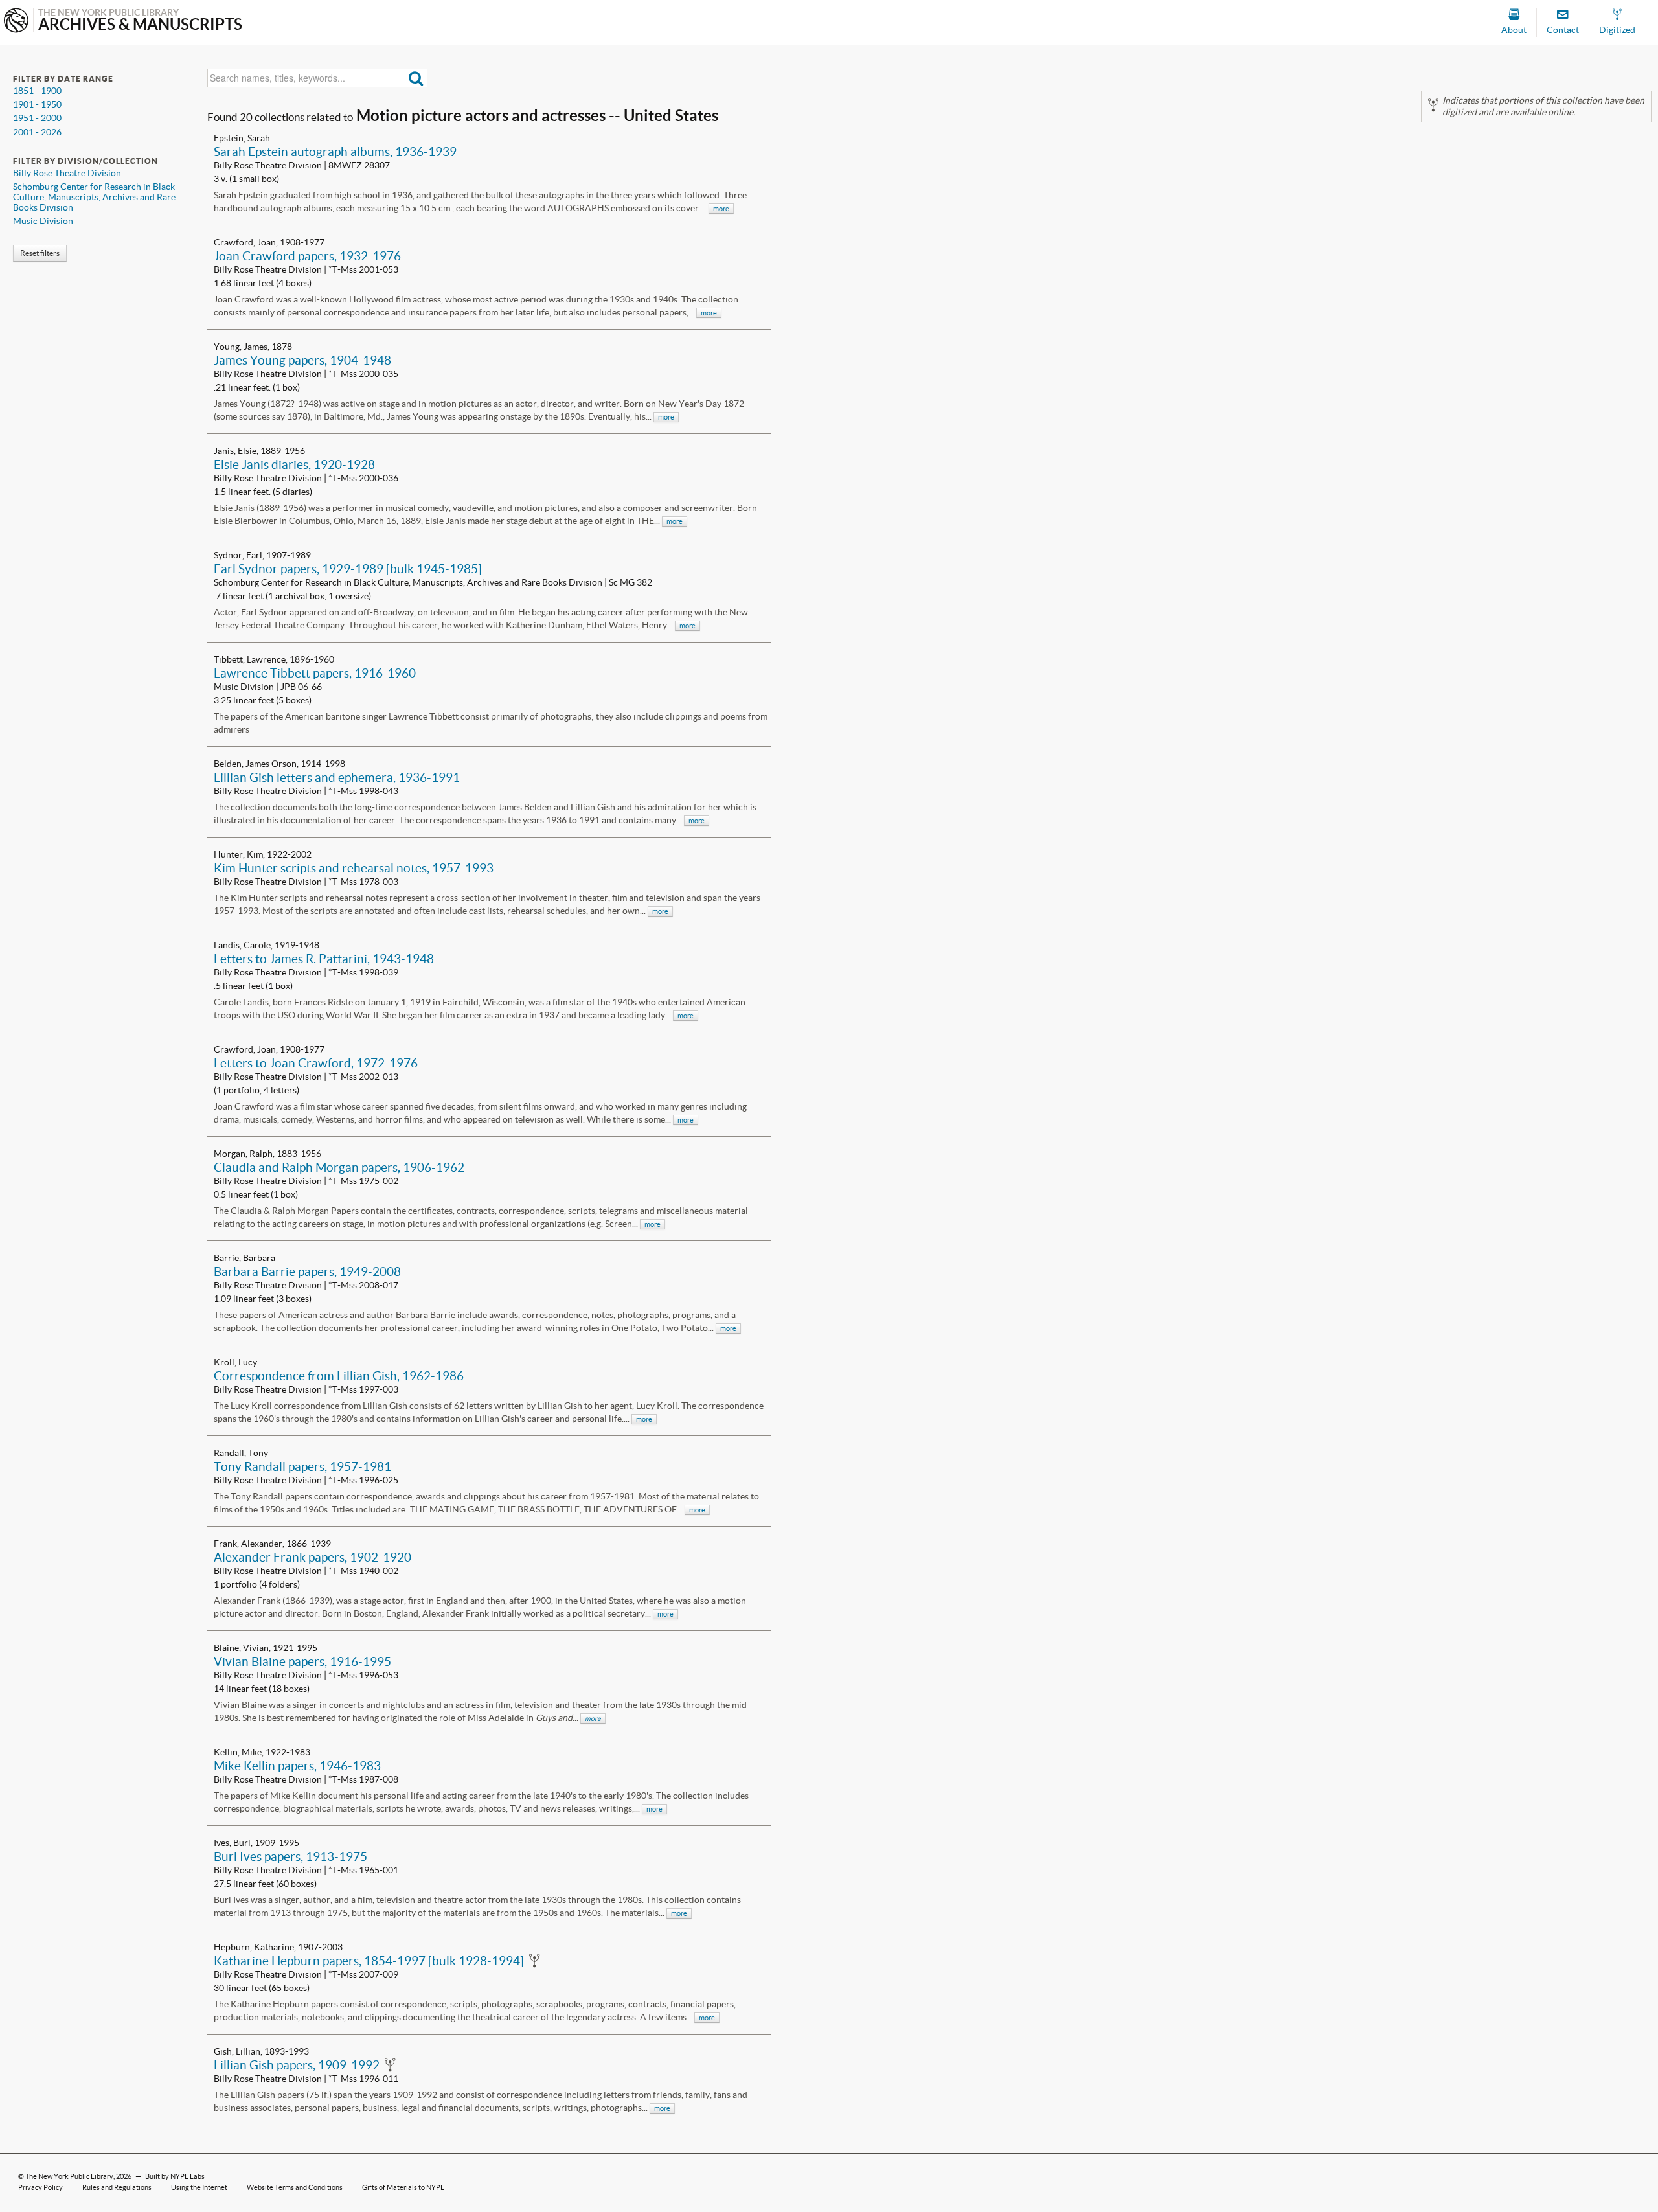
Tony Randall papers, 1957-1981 (302, 1466)
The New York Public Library (69, 2176)
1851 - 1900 (37, 91)
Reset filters (40, 253)
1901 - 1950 (37, 104)
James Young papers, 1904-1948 (302, 360)
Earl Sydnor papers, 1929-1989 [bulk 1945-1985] (348, 569)
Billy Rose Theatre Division (67, 173)
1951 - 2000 (37, 118)
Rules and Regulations (117, 2187)
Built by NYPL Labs (175, 2176)
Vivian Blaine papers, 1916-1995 (302, 1661)
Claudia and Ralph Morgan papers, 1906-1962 (339, 1167)
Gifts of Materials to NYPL (403, 2187)
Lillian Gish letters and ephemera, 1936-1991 (337, 777)
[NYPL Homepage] (16, 22)
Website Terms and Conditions (295, 2187)
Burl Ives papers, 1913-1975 (290, 1856)
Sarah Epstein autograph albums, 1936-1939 (335, 152)
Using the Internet (199, 2187)
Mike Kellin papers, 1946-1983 (297, 1766)
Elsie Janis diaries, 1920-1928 (294, 464)
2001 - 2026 (37, 132)
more (721, 209)
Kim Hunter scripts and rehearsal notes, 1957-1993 (354, 868)
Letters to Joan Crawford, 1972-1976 (316, 1063)
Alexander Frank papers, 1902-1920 (312, 1557)
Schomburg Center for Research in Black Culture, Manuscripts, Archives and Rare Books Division (94, 197)
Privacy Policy (40, 2187)
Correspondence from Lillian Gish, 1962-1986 (339, 1376)
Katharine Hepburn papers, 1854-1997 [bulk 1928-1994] (369, 1961)
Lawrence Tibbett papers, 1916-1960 (315, 673)
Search (416, 78)
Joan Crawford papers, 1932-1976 (307, 256)
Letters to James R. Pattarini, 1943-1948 (324, 959)
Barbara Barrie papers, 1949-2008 (307, 1271)
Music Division (43, 221)
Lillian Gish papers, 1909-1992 (297, 2065)
